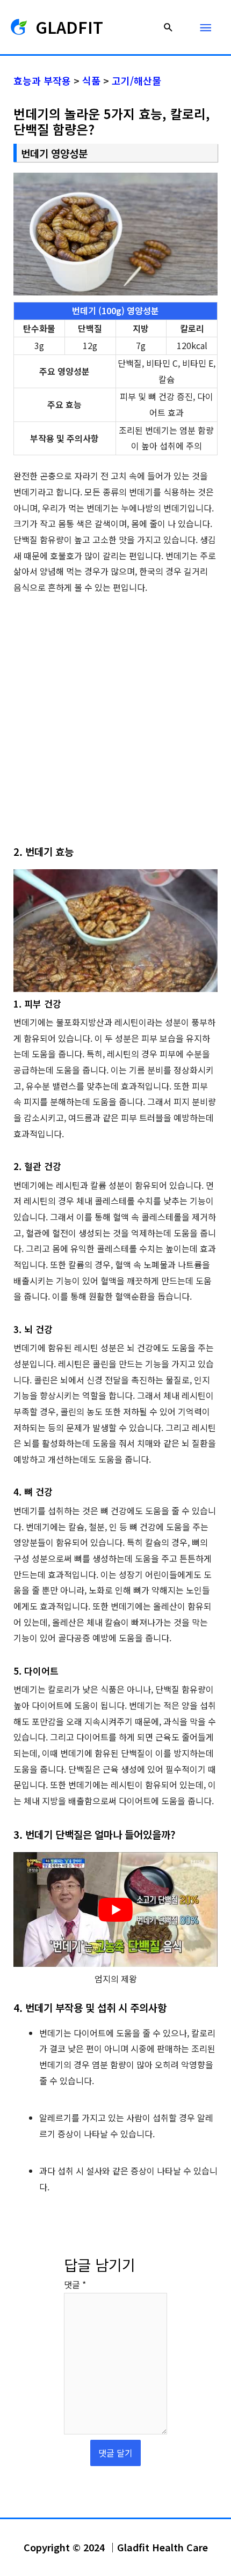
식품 (91, 80)
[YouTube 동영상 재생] (116, 1909)
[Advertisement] (115, 724)
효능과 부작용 (42, 80)
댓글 (75, 2284)
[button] (168, 27)
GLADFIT (69, 27)
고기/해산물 (136, 80)
